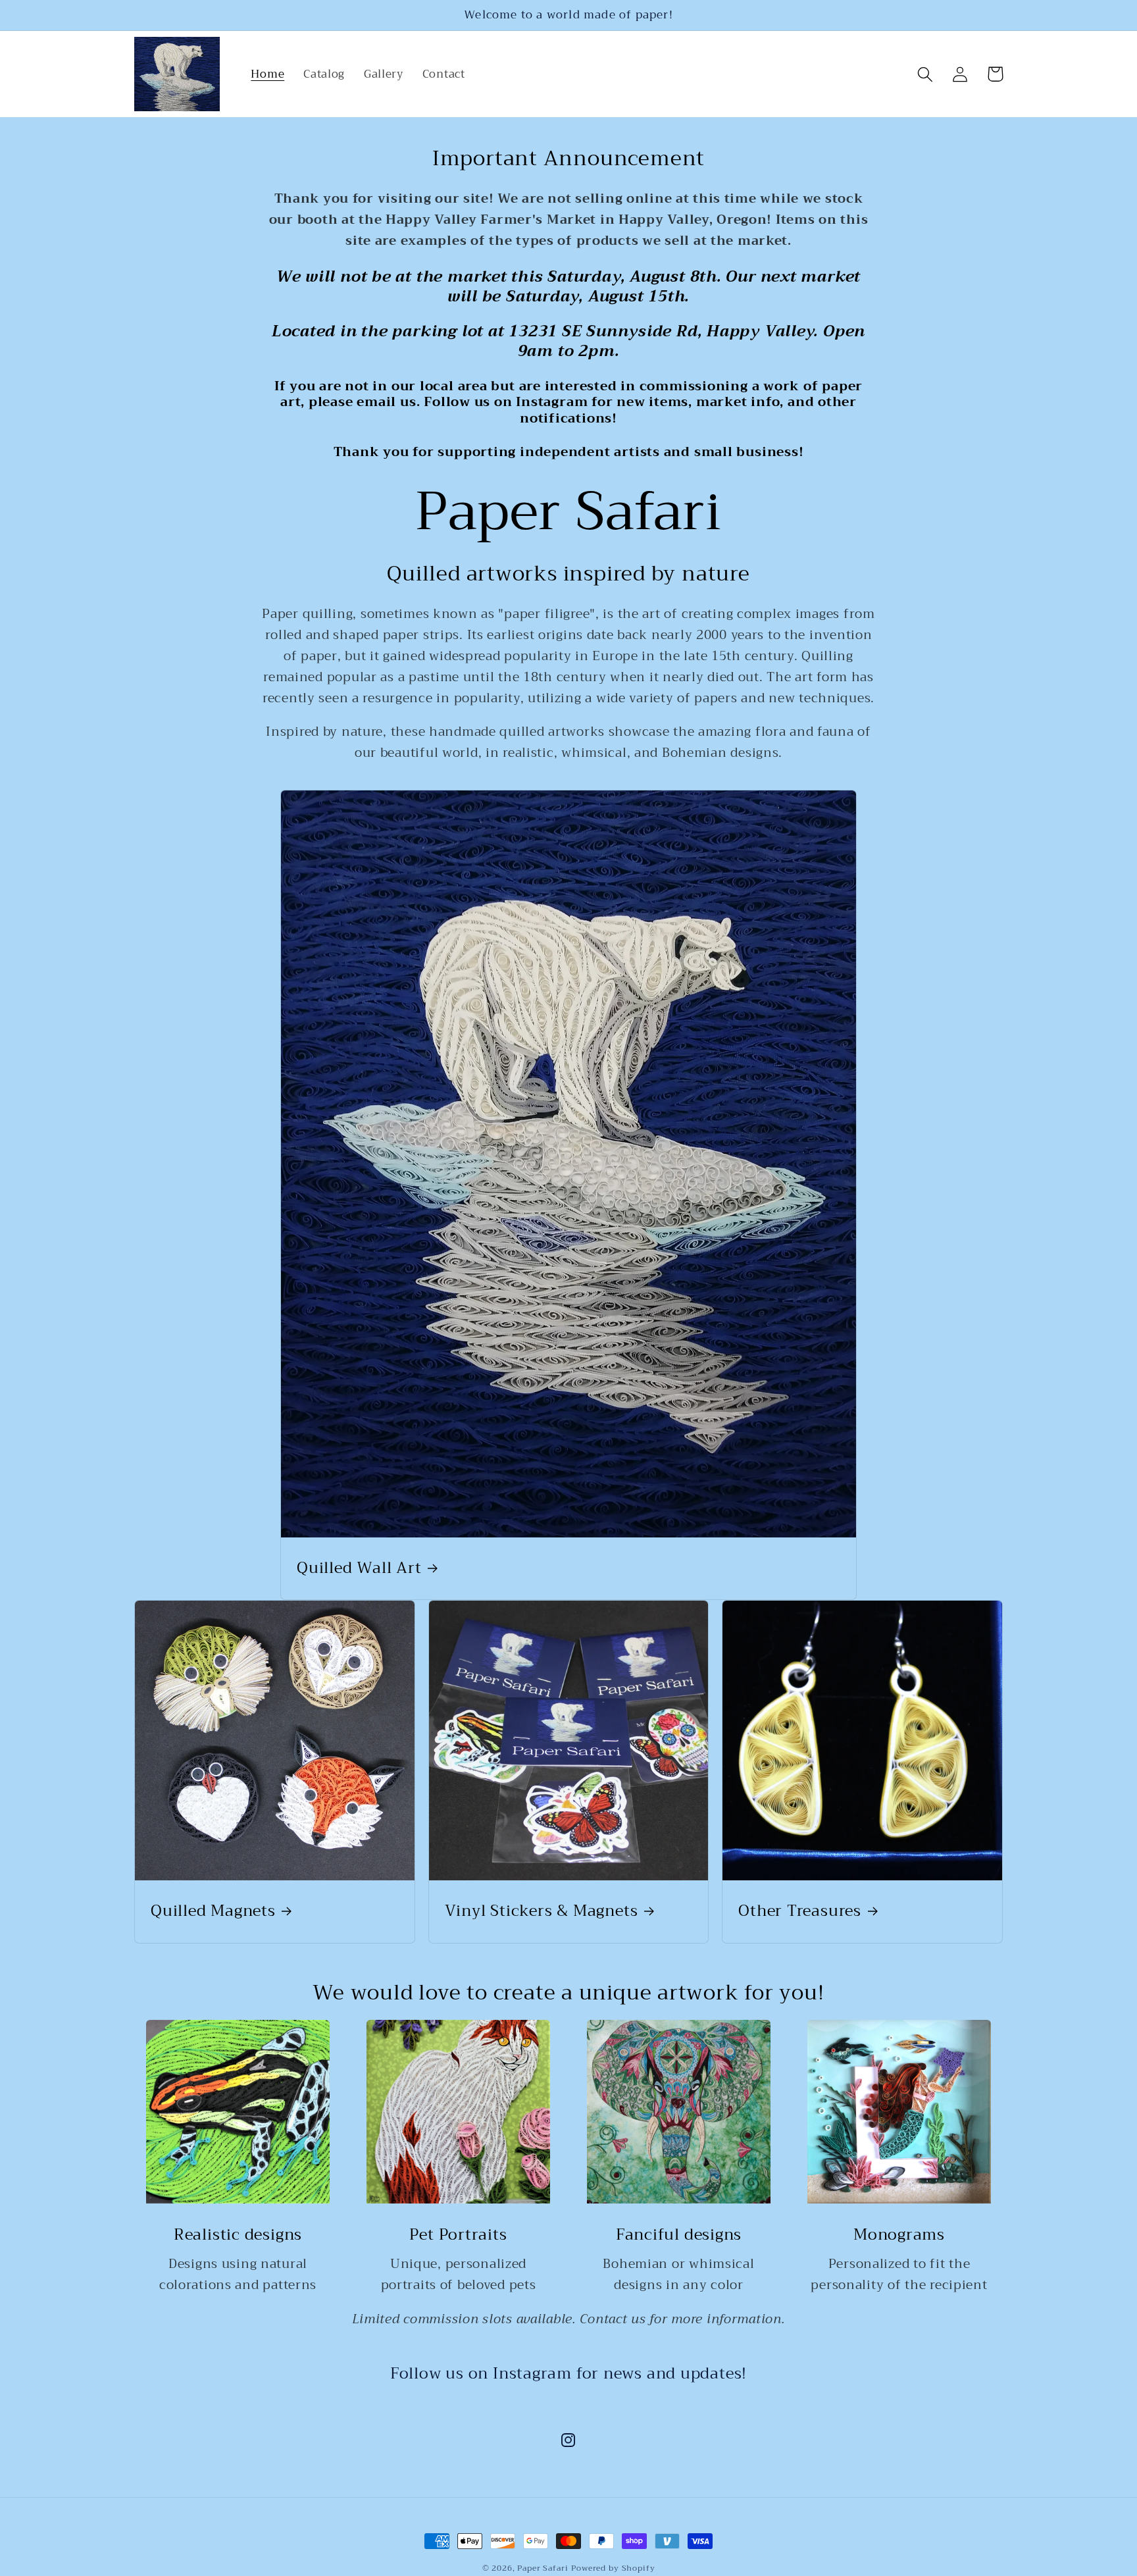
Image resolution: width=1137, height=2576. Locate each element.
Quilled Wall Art (359, 1568)
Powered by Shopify (613, 2568)
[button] (925, 74)
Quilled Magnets (213, 1911)
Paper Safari (543, 2568)
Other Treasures (800, 1911)
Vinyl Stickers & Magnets (542, 1911)
